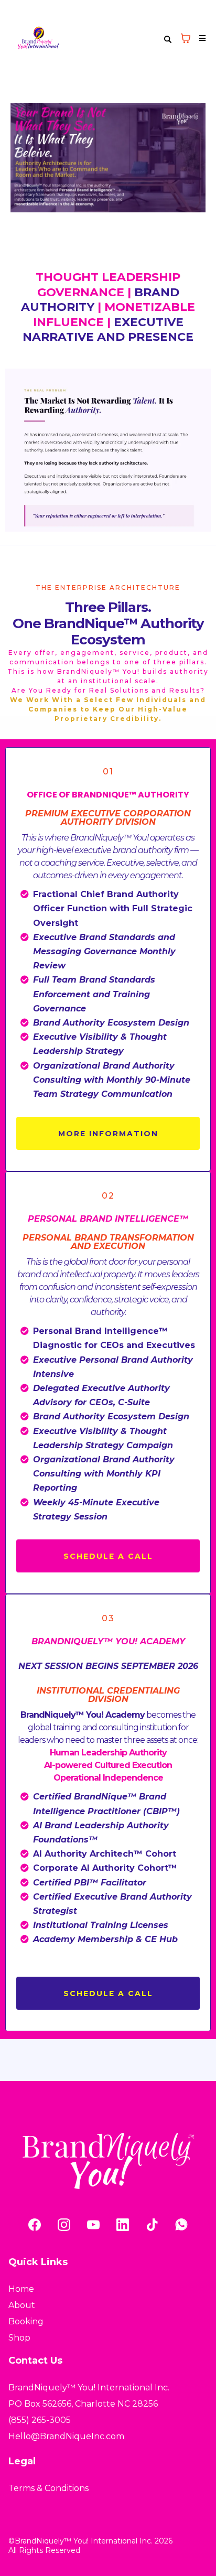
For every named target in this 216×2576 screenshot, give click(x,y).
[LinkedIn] (123, 2225)
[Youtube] (93, 2225)
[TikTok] (152, 2225)
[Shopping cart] (186, 38)
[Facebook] (35, 2225)
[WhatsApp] (181, 2225)
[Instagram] (64, 2225)
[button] (201, 38)
